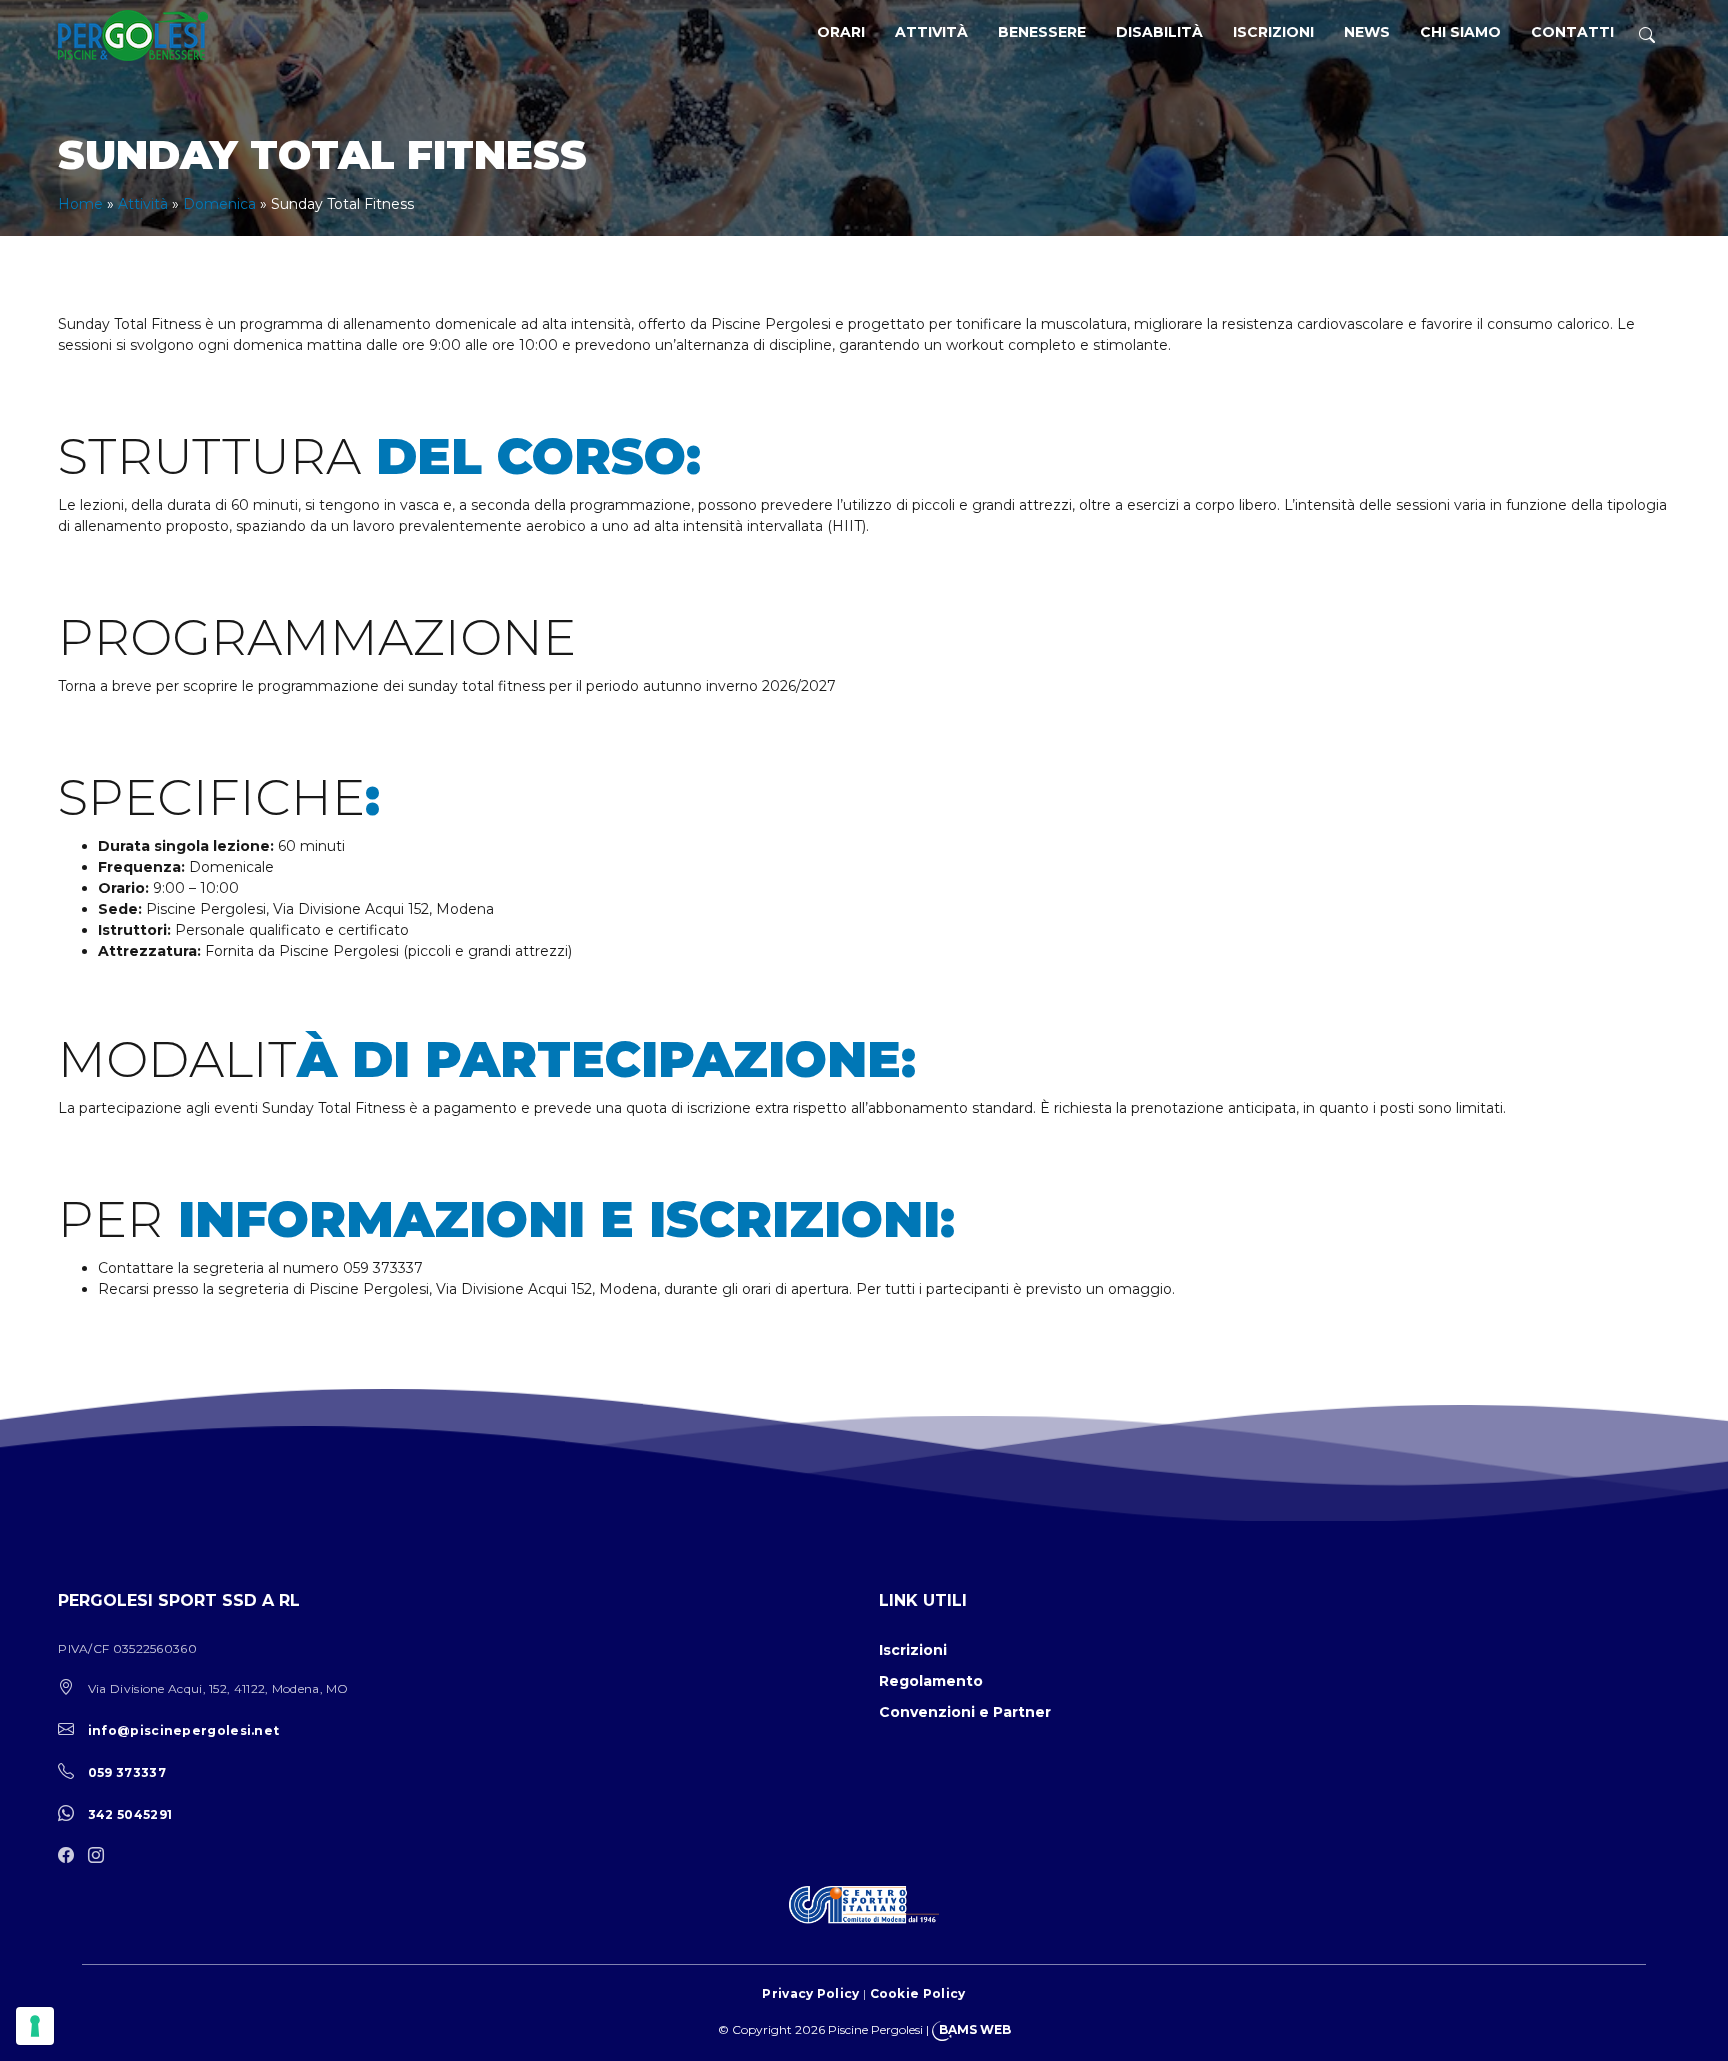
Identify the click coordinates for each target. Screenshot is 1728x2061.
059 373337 (127, 1772)
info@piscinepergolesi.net (184, 1730)
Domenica (219, 204)
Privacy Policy (810, 1993)
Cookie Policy (918, 1993)
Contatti (1572, 32)
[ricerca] (1647, 35)
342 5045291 (130, 1814)
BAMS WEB (975, 2029)
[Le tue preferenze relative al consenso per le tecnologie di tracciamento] (35, 2026)
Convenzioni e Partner (965, 1712)
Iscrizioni (1273, 32)
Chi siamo (1460, 32)
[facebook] (71, 1856)
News (1367, 32)
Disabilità (1159, 32)
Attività (931, 32)
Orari (841, 32)
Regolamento (931, 1681)
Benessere (1042, 32)
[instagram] (101, 1856)
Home (80, 204)
